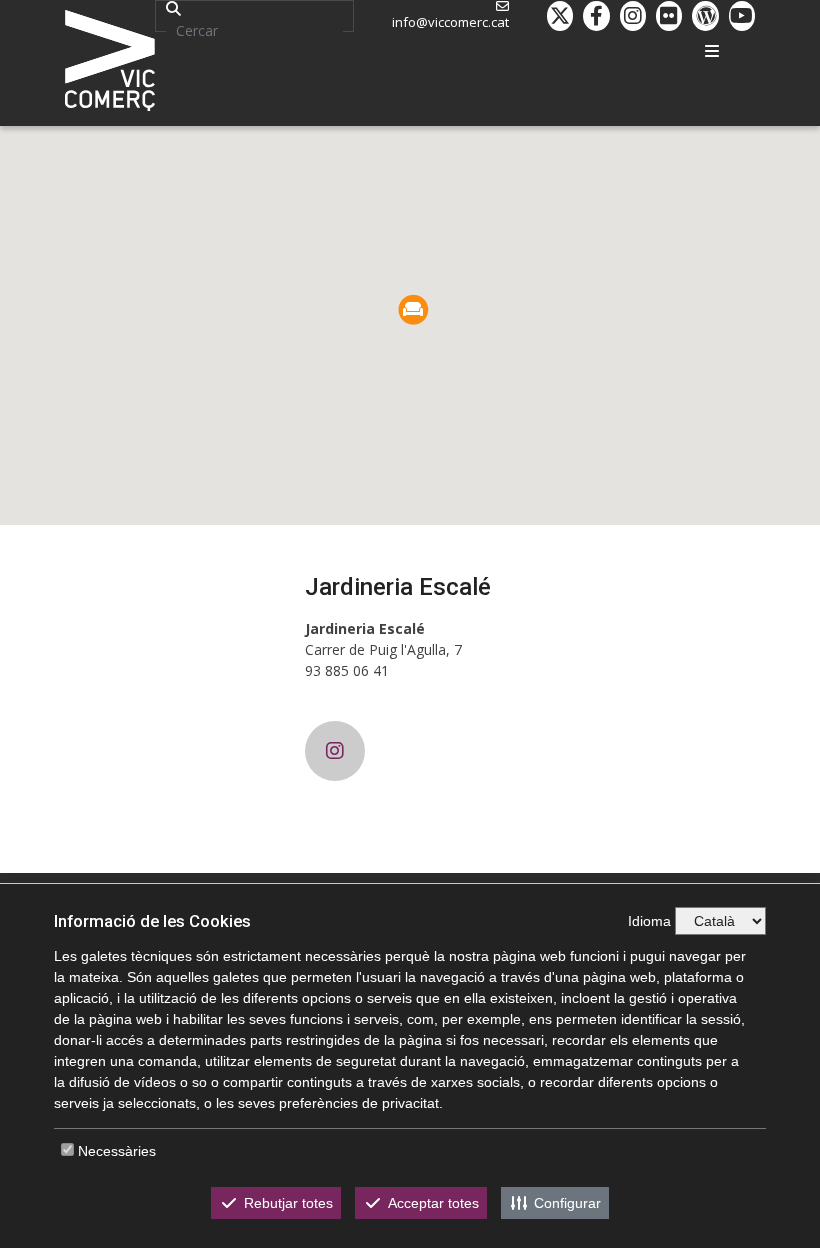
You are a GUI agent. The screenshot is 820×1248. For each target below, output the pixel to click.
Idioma (649, 921)
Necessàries (117, 1151)
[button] (413, 309)
